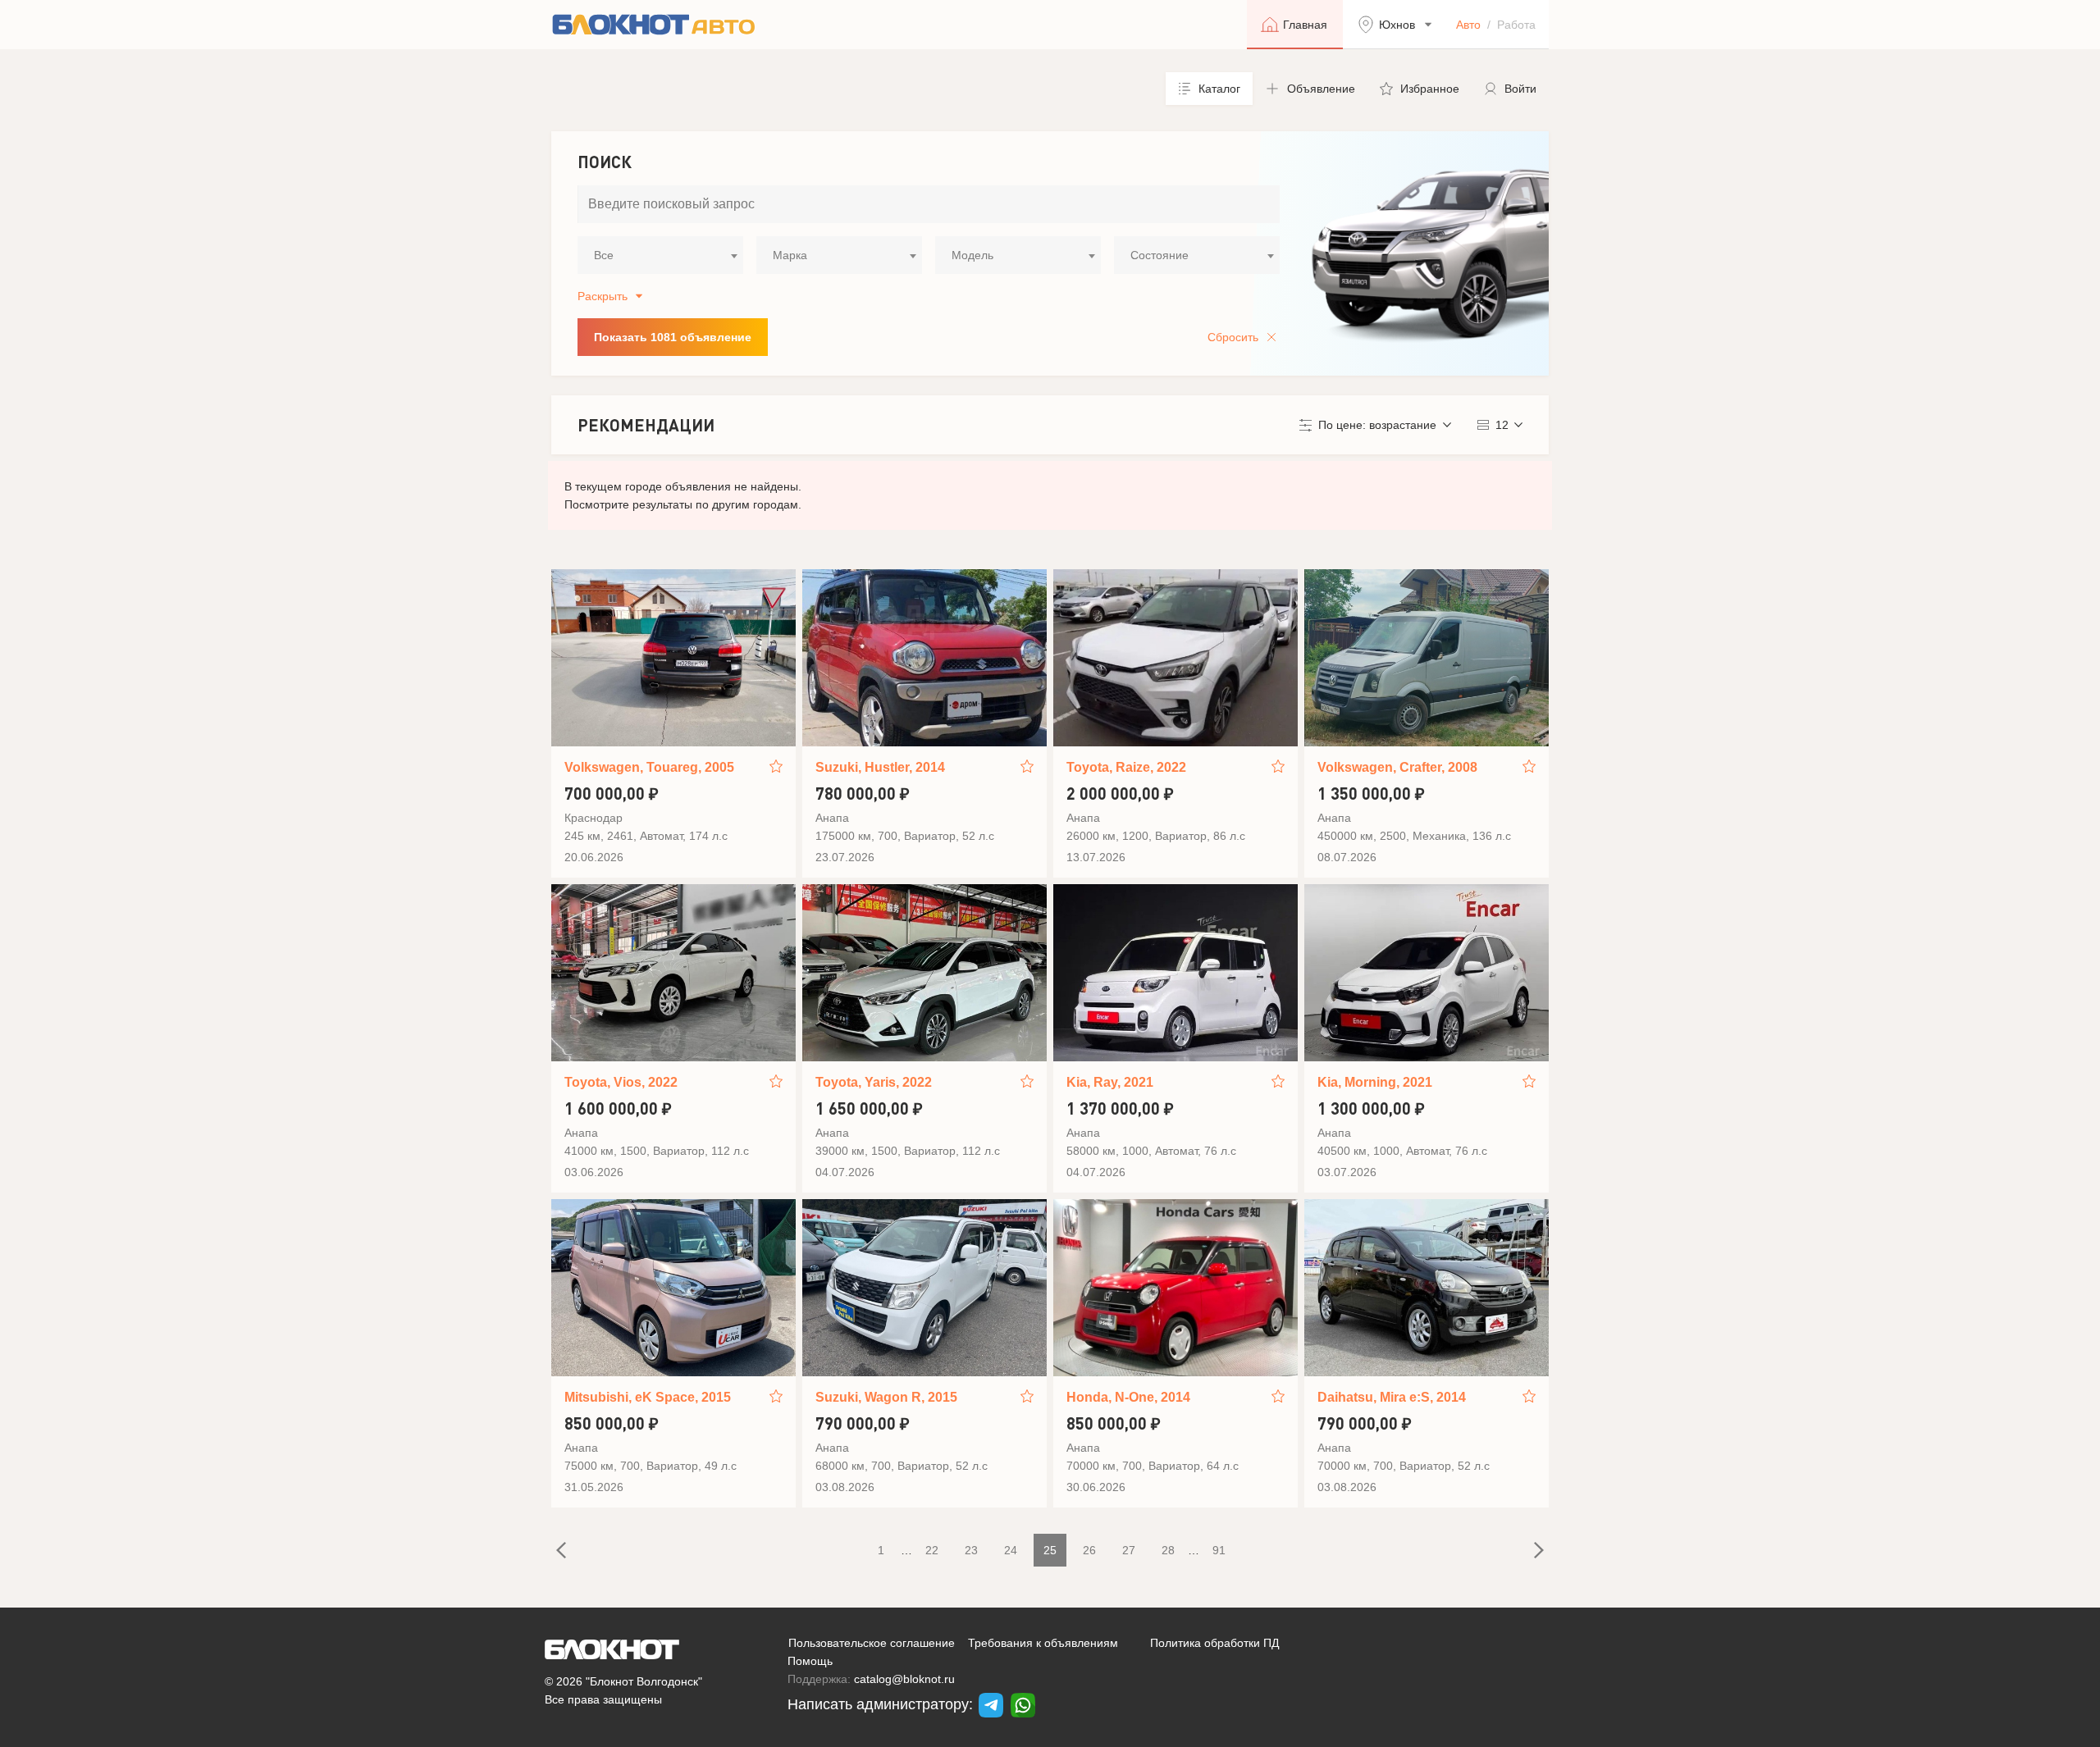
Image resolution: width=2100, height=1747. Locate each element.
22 (932, 1550)
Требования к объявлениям (1043, 1643)
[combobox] (660, 255)
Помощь (810, 1661)
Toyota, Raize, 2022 (1126, 767)
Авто (1468, 25)
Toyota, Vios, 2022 (621, 1082)
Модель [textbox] (972, 255)
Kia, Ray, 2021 (1110, 1082)
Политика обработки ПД (1214, 1643)
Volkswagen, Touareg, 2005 (649, 767)
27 (1129, 1550)
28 (1168, 1550)
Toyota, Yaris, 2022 (874, 1082)
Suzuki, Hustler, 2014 (880, 767)
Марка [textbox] (790, 255)
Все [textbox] (604, 255)
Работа (1516, 25)
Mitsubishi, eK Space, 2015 (648, 1397)
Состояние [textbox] (1160, 255)
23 (971, 1550)
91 (1219, 1550)
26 (1089, 1550)
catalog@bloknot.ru (904, 1679)
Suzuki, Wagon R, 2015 (886, 1397)
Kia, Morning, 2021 (1375, 1082)
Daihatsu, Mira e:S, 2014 (1392, 1397)
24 (1011, 1550)
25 (1050, 1550)
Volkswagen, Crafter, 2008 (1397, 767)
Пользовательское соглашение (872, 1643)
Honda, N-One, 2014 (1128, 1397)
